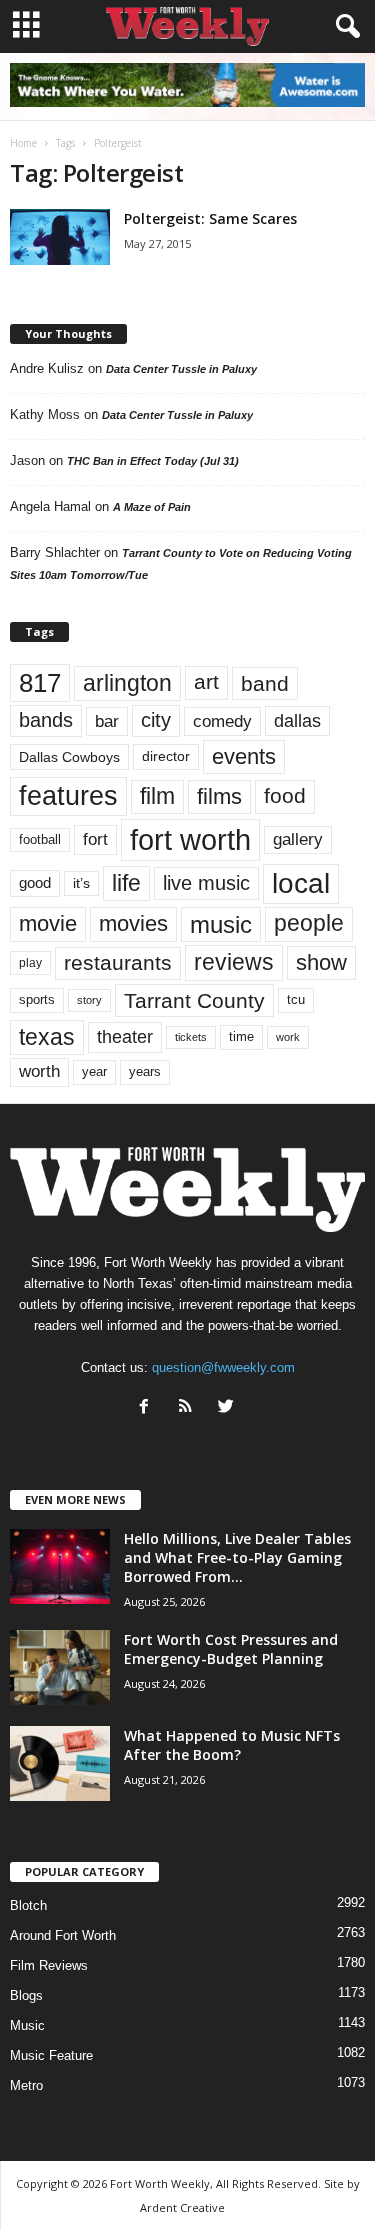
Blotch (28, 1905)
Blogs (26, 1995)
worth (39, 1071)
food (285, 796)
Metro (26, 2085)
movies (133, 923)
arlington (127, 683)
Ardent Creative (182, 2207)
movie (48, 923)
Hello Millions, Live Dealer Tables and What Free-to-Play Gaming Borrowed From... (237, 1557)
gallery (298, 839)
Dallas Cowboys (69, 757)
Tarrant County (194, 1000)
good (35, 883)
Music (27, 2025)
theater (125, 1036)
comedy (222, 721)
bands (46, 720)
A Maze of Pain (152, 507)
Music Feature (51, 2055)
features (68, 796)
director (166, 756)
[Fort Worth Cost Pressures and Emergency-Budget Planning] (60, 1667)
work (288, 1037)
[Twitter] (228, 1408)
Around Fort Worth (63, 1935)
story (89, 1000)
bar (107, 721)
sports (37, 1000)
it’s (81, 883)
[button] (344, 27)
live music (206, 882)
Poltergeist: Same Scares (210, 218)
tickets (191, 1037)
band (265, 683)
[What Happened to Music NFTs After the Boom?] (60, 1763)
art (206, 682)
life (126, 883)
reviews (234, 962)
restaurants (118, 963)
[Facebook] (148, 1408)
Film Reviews (49, 1965)
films (219, 796)
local (301, 883)
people (309, 923)
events (244, 756)
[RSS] (189, 1408)
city (156, 720)
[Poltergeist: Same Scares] (60, 237)
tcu (296, 999)
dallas (297, 720)
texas (47, 1037)
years (145, 1071)
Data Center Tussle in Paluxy (181, 369)
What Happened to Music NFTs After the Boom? (232, 1745)
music (221, 924)
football (40, 839)
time (241, 1036)
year (94, 1072)
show (321, 962)
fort (95, 839)
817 (40, 683)
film (157, 796)
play (30, 963)
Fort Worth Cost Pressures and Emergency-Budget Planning (231, 1649)
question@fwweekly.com (223, 1367)
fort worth (190, 839)
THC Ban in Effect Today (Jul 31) (153, 461)
